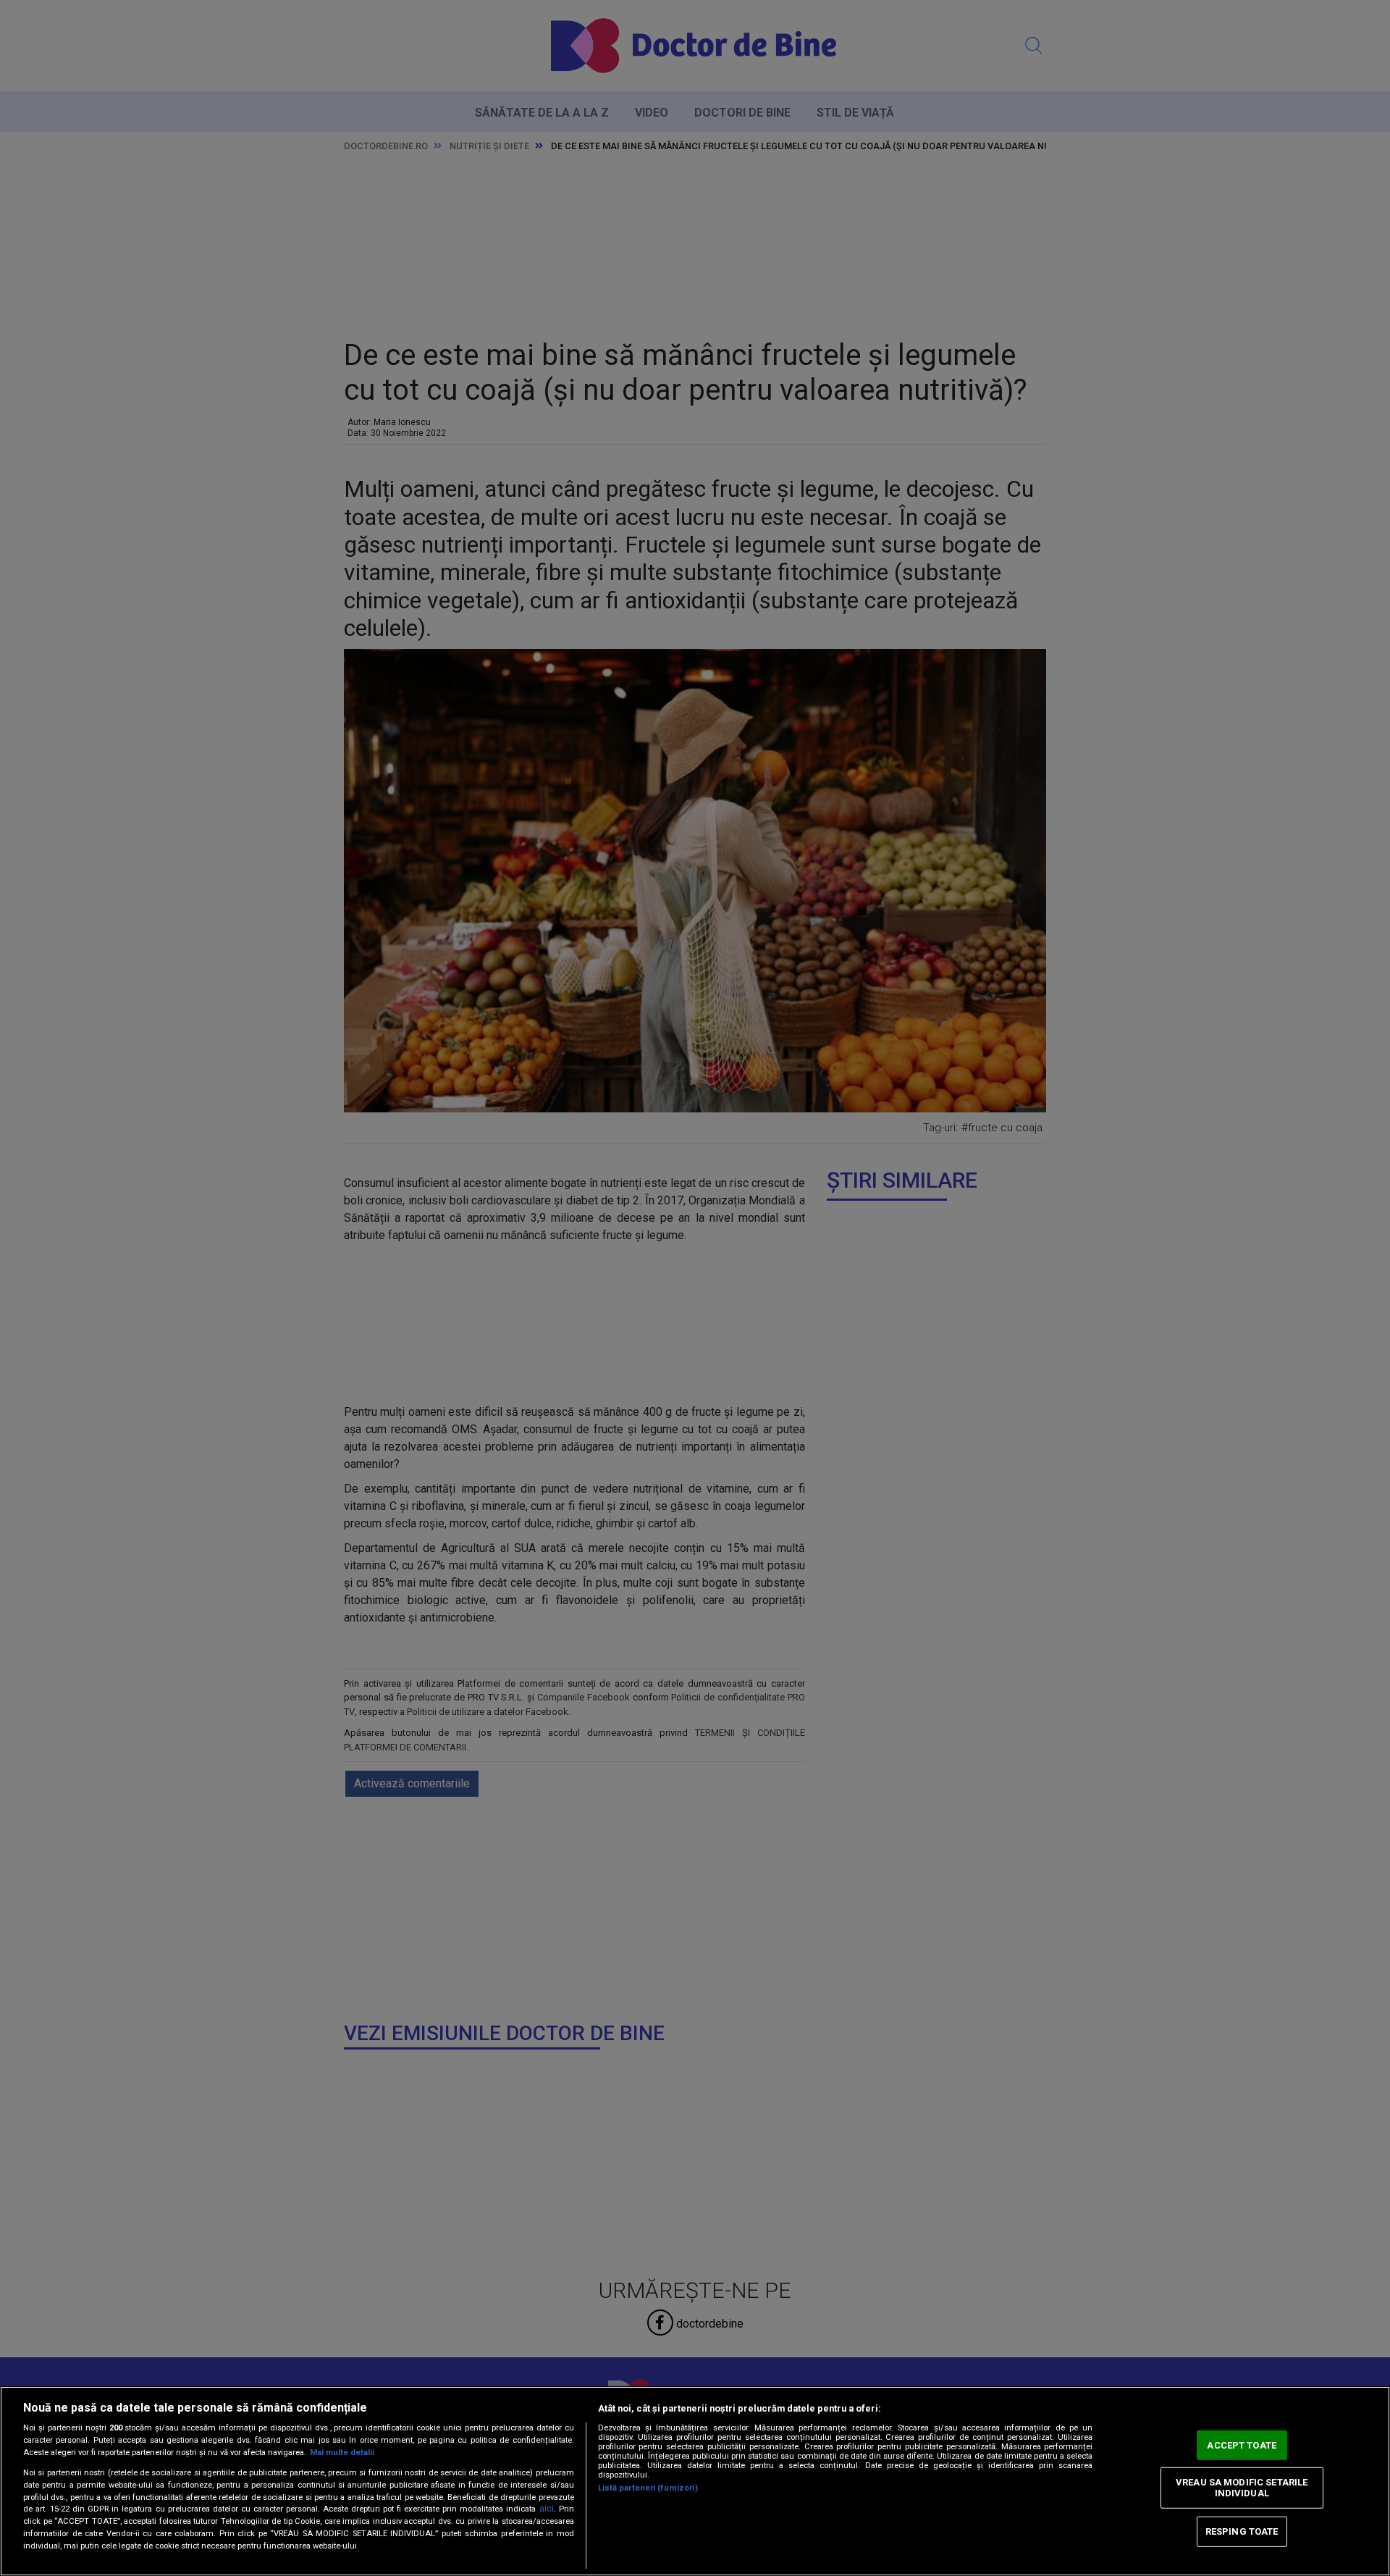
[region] (695, 2481)
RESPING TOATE (1242, 2531)
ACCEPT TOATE (1242, 2445)
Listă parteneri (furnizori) (648, 2488)
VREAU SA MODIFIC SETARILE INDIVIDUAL (1242, 2487)
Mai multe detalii (342, 2453)
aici (547, 2509)
